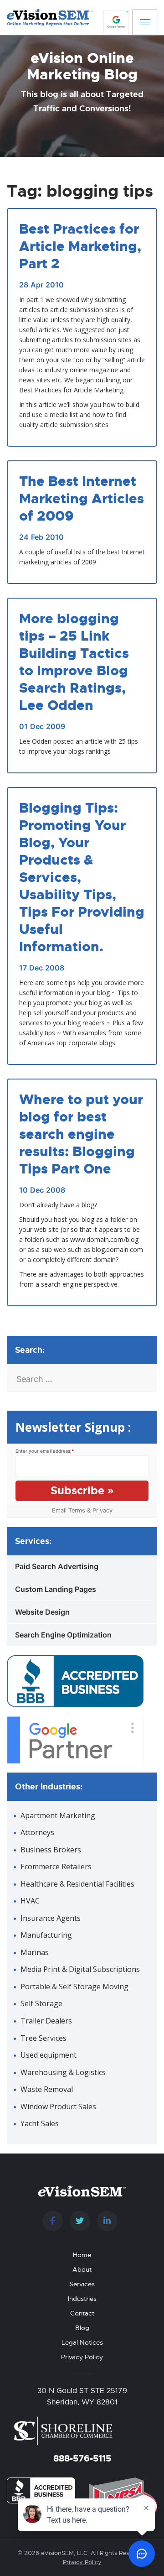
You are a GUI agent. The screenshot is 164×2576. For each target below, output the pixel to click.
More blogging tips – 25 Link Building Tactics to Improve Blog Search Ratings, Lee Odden (74, 662)
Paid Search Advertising (57, 1566)
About (82, 2269)
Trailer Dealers (46, 2021)
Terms (77, 1510)
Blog (82, 2328)
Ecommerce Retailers (56, 1867)
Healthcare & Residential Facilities (77, 1884)
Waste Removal (47, 2089)
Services (82, 2284)
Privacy (102, 1510)
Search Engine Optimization (63, 1635)
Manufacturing (46, 1935)
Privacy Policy (82, 2357)
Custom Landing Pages (56, 1589)
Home (82, 2255)
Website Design (42, 1612)
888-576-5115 (82, 2458)
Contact (82, 2313)
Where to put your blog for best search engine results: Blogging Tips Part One (81, 1134)
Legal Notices (82, 2342)
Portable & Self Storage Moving (74, 1987)
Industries (82, 2299)
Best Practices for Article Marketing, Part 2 (80, 246)
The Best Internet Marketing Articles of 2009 (82, 499)
